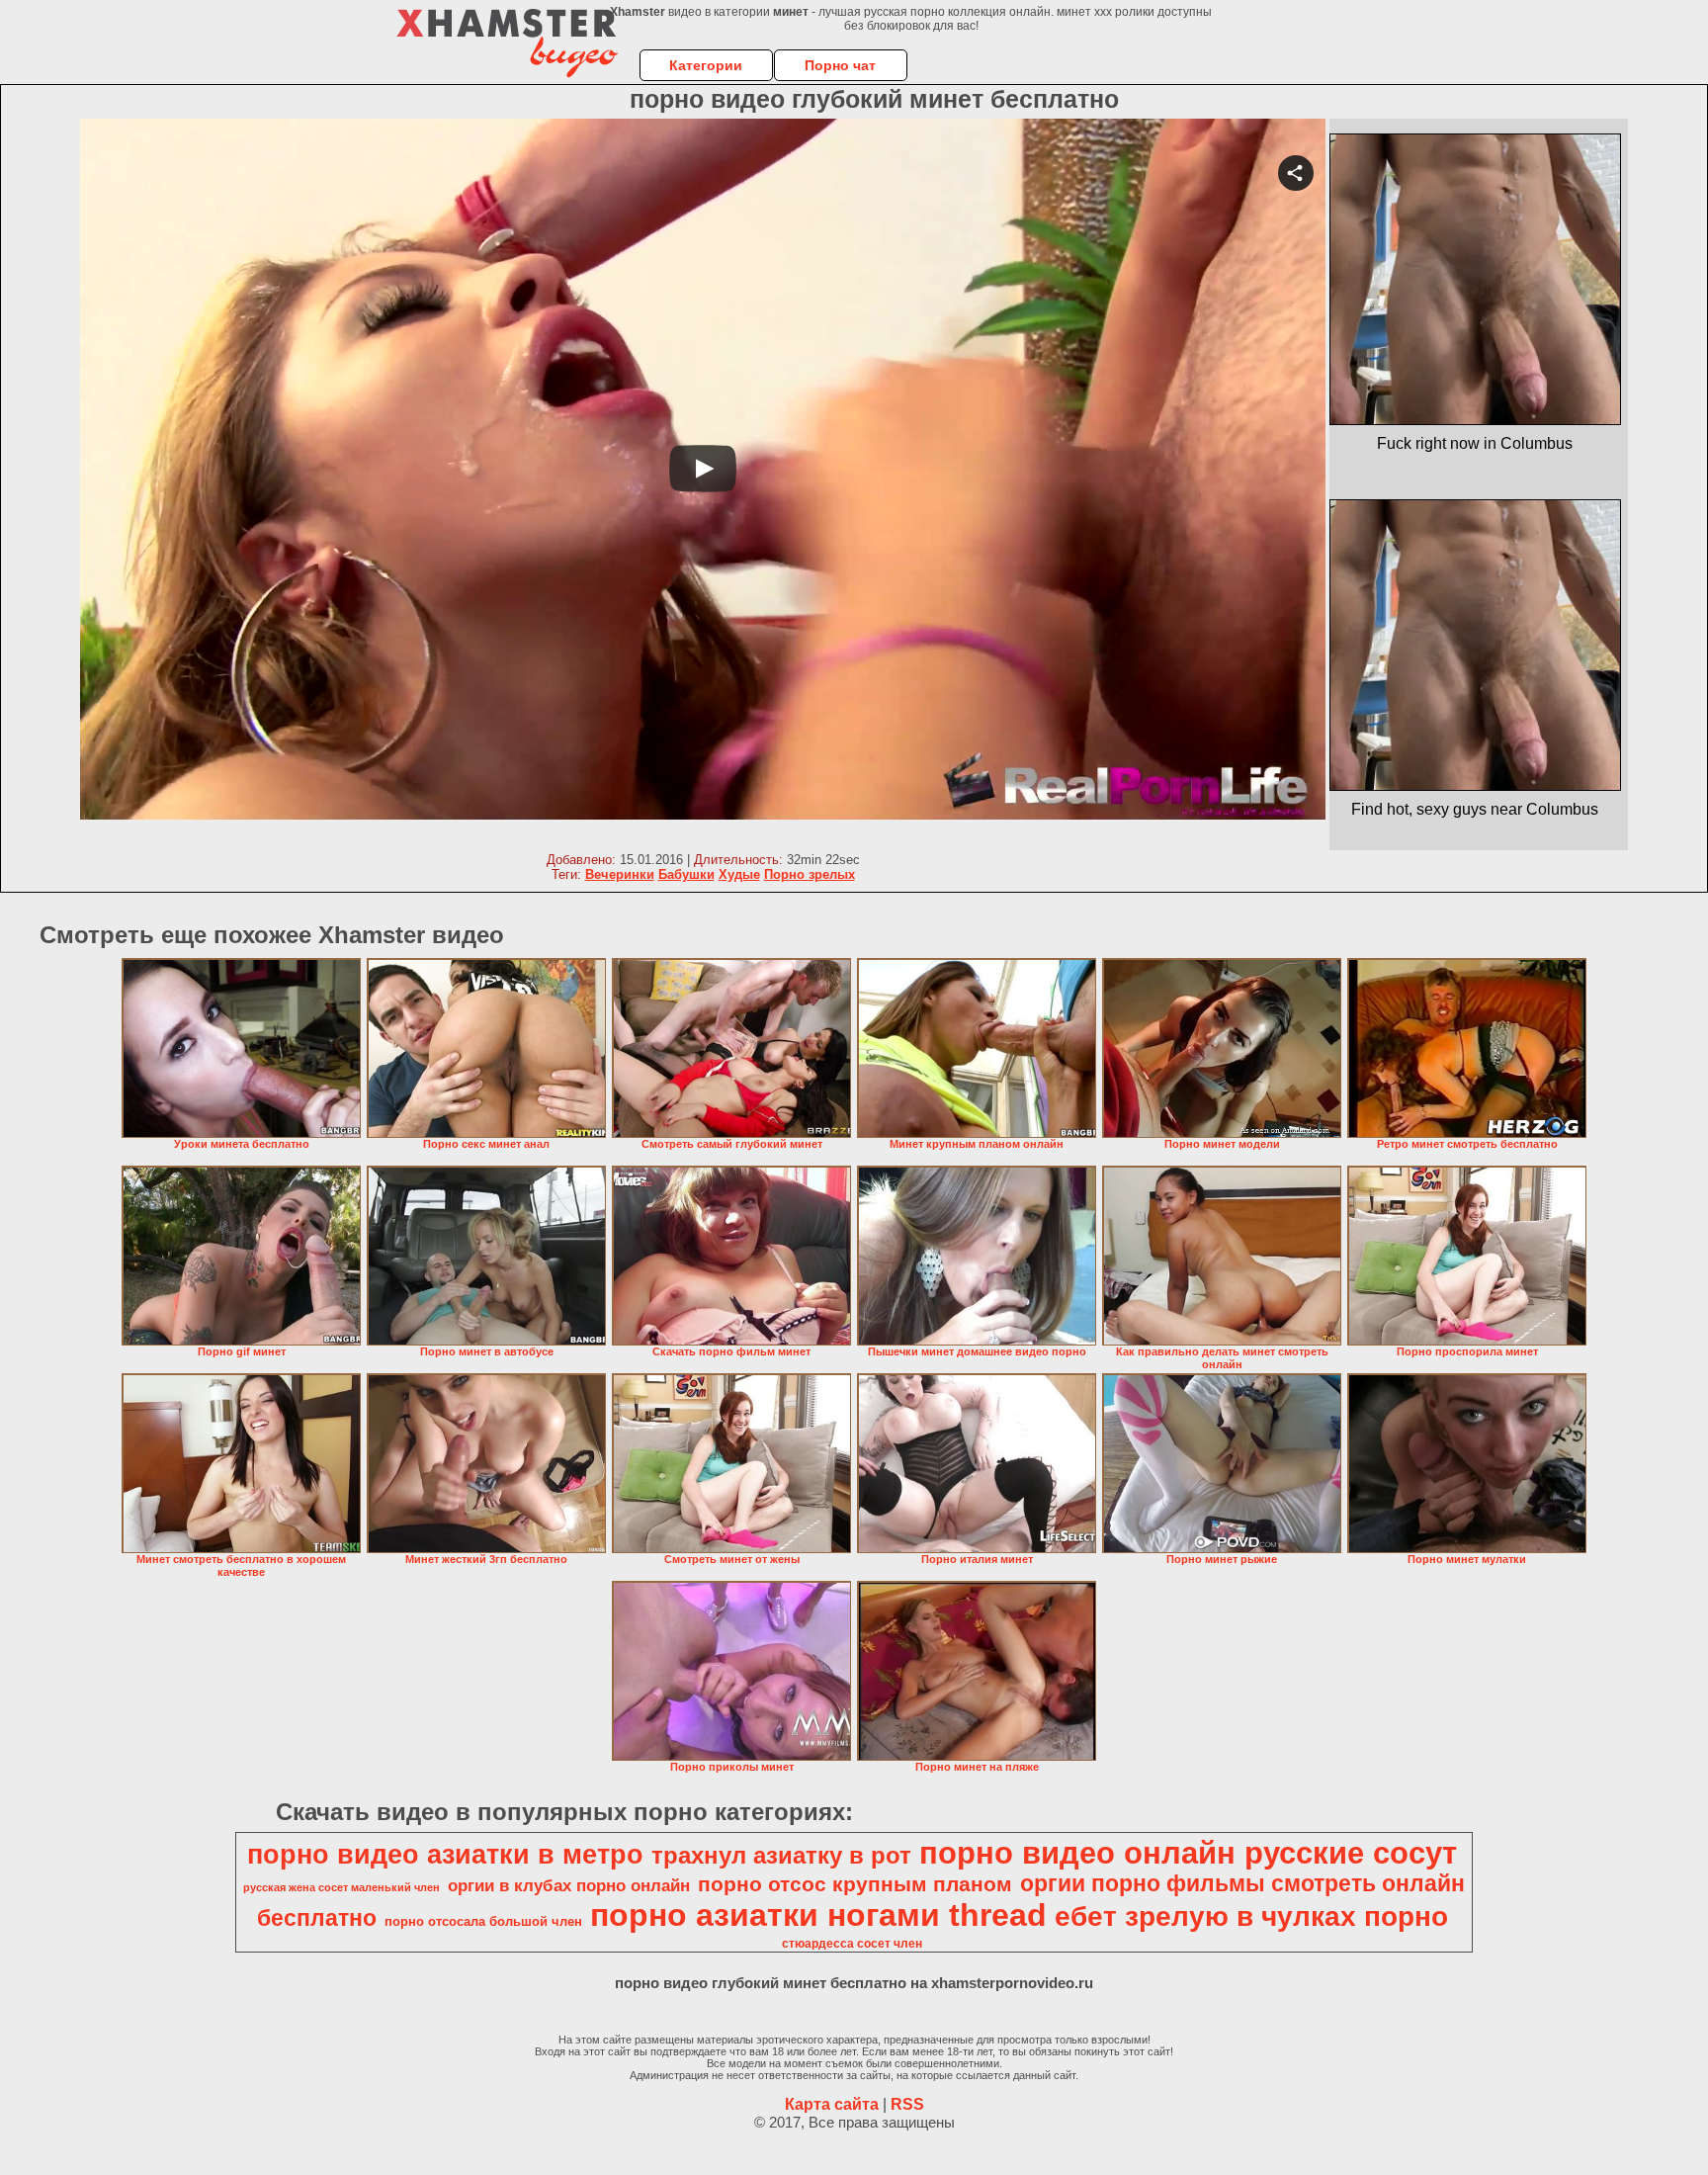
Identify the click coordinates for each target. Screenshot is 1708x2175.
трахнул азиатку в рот (781, 1855)
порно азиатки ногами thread (818, 1915)
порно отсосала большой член (483, 1921)
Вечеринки (620, 874)
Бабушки (686, 874)
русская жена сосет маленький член (342, 1887)
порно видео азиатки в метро (445, 1855)
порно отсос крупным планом (855, 1884)
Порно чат (840, 65)
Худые (739, 874)
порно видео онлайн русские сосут (1188, 1853)
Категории (706, 65)
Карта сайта (832, 2104)
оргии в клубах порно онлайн (569, 1885)
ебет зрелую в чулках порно (1251, 1916)
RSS (907, 2104)
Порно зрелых (810, 874)
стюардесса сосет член (852, 1944)
